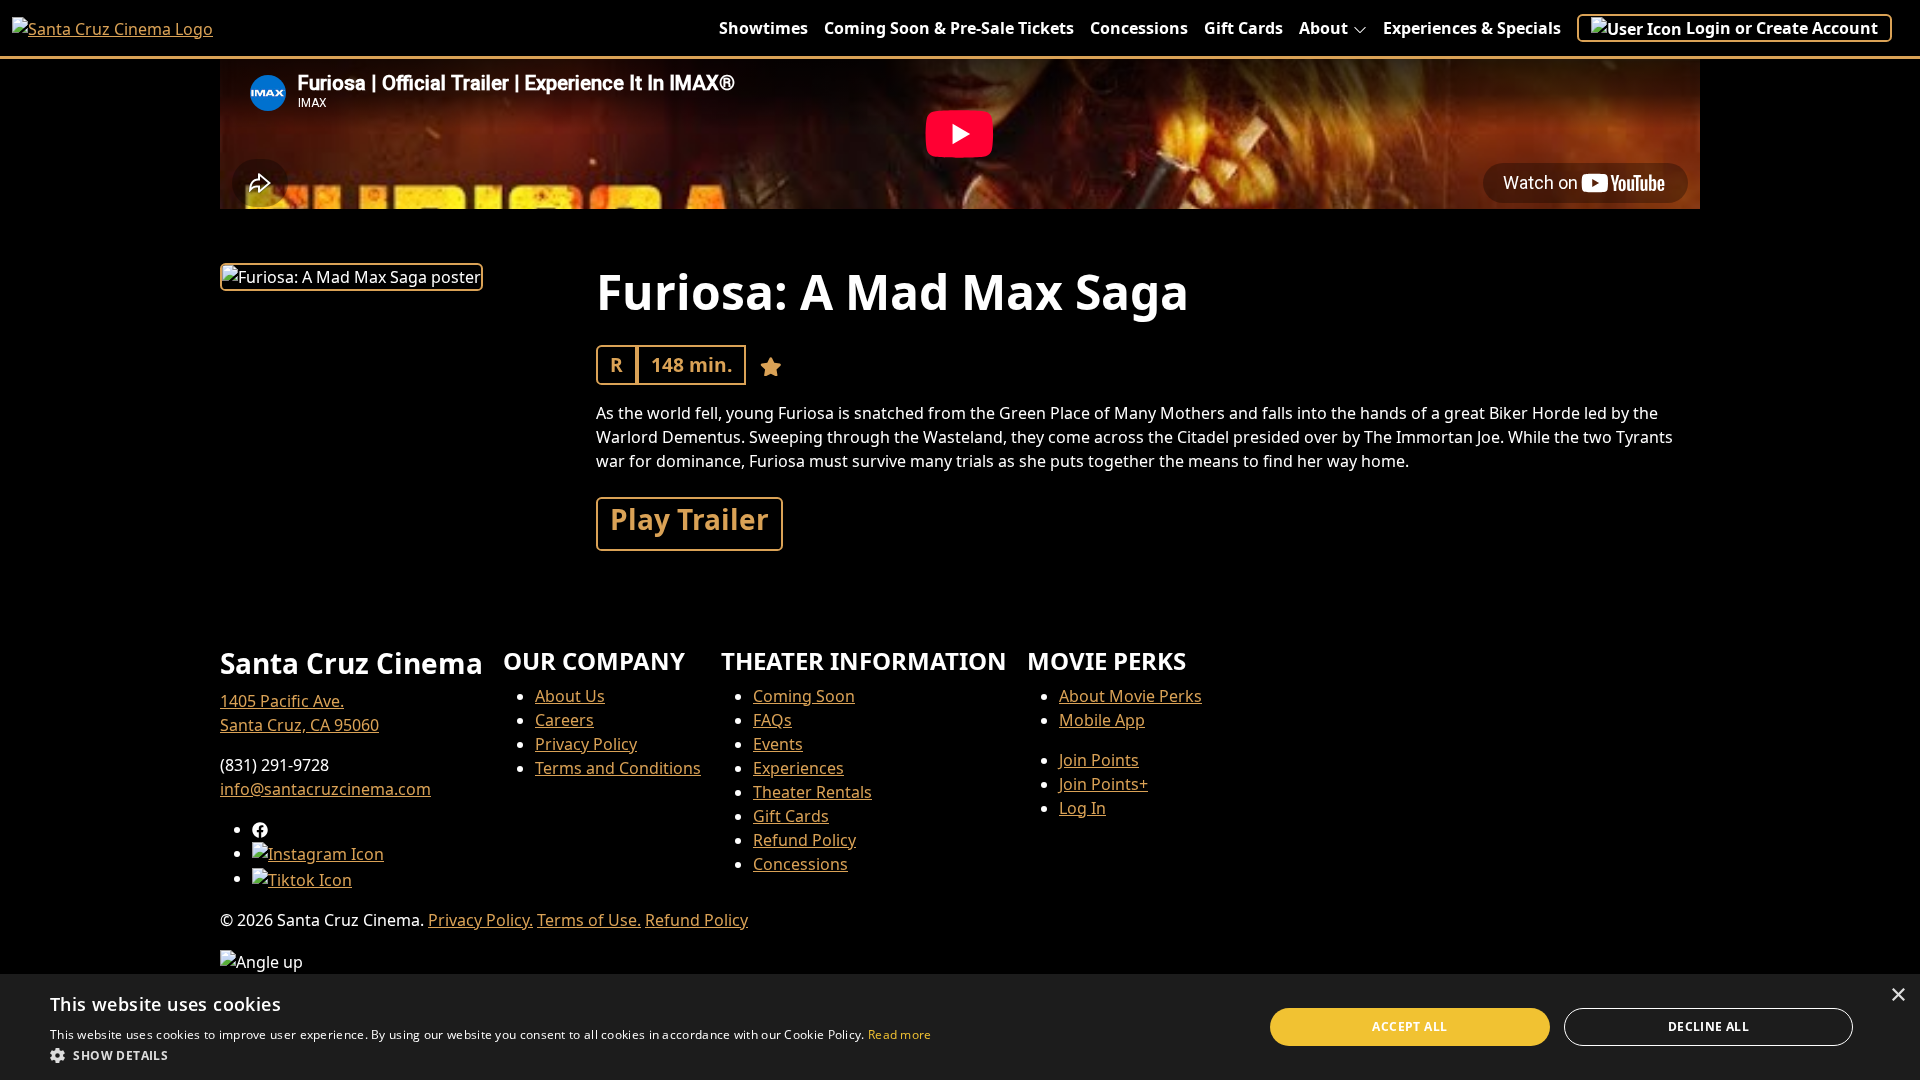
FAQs (772, 720)
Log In (1082, 808)
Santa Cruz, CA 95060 (299, 725)
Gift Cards (1243, 28)
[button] (491, 1055)
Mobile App (1102, 720)
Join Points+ (1103, 784)
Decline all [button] (1708, 1026)
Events (778, 744)
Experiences (798, 768)
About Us (570, 696)
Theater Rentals (812, 792)
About (1323, 28)
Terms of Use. (589, 920)
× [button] (1897, 995)
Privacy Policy (586, 744)
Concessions (1139, 28)
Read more (900, 1034)
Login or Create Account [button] (1782, 28)
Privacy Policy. (480, 920)
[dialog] (960, 1027)
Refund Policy (804, 840)
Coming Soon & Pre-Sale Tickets (949, 28)
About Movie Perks (1130, 696)
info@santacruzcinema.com (325, 789)
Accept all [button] (1409, 1026)
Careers (564, 720)
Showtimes (763, 28)
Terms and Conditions (618, 768)
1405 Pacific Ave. (282, 701)
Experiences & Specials (1472, 28)
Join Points (1099, 760)
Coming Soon (804, 696)
